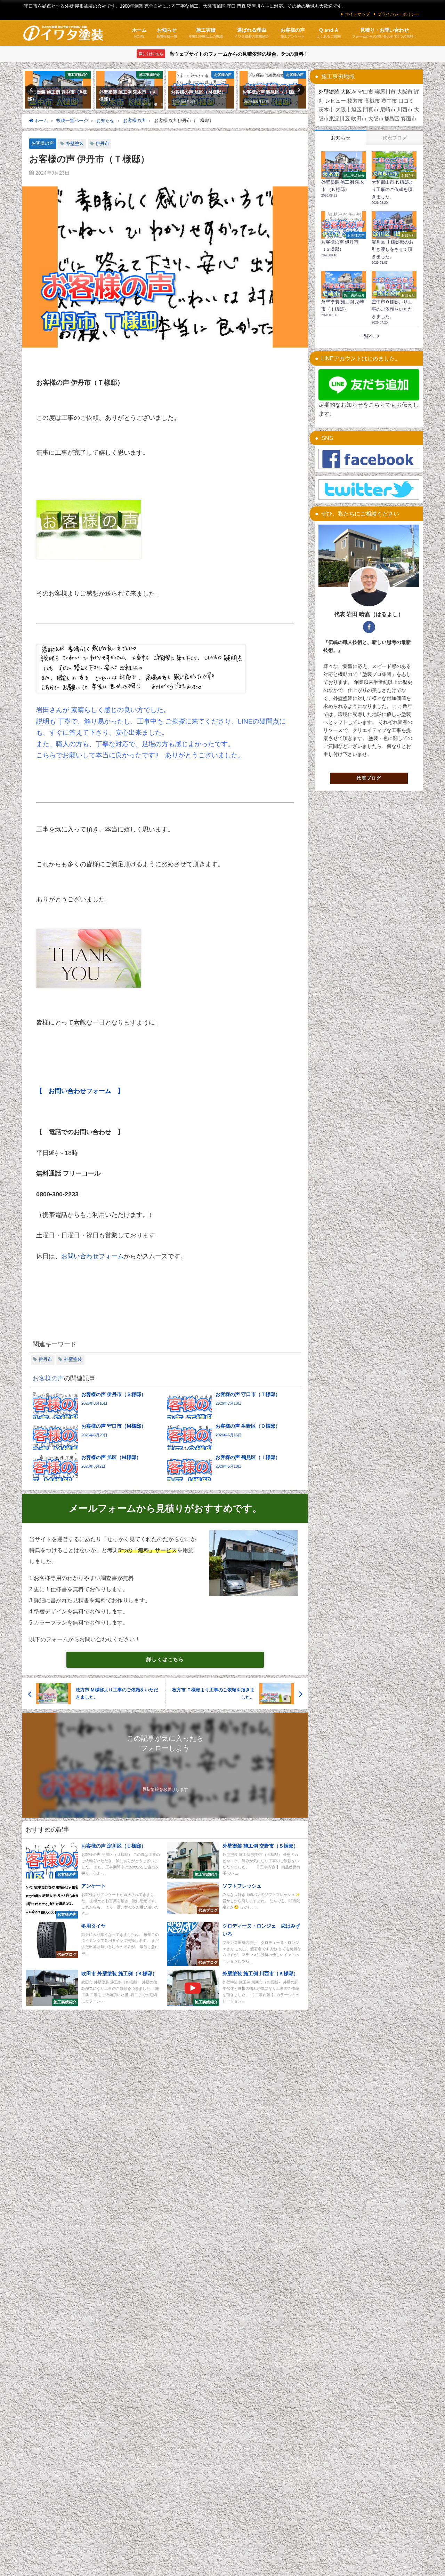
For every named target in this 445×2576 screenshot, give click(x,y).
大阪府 (349, 92)
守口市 (366, 92)
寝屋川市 (385, 92)
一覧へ (366, 336)
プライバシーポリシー (398, 14)
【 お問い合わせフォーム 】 (80, 1091)
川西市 (405, 109)
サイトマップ (357, 14)
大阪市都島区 (384, 118)
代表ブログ (369, 778)
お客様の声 (43, 143)
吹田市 (359, 118)
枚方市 (355, 101)
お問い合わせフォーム (92, 1256)
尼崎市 (388, 109)
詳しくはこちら (165, 1659)
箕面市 (409, 118)
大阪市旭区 (349, 109)
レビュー (335, 101)
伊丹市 (102, 143)
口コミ (406, 101)
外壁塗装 (75, 143)
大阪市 (405, 92)
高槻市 (372, 101)
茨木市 (326, 109)
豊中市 (389, 101)
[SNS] (369, 459)
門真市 (371, 109)
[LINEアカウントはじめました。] (369, 385)
